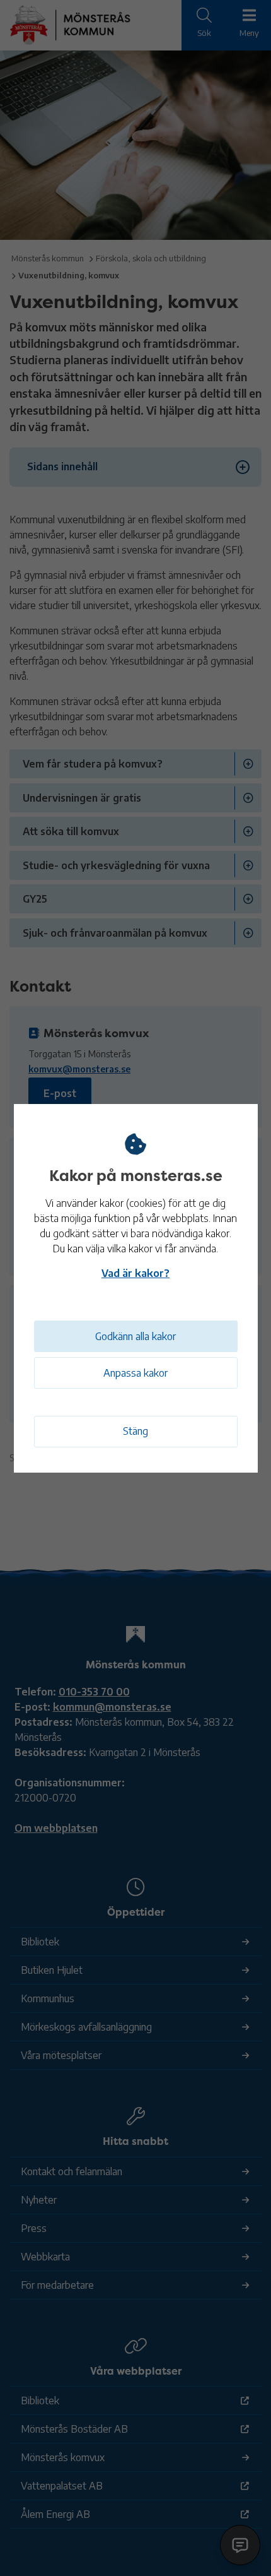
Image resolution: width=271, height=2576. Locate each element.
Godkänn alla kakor (135, 1336)
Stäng (135, 1431)
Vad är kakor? (135, 1273)
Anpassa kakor (135, 1373)
